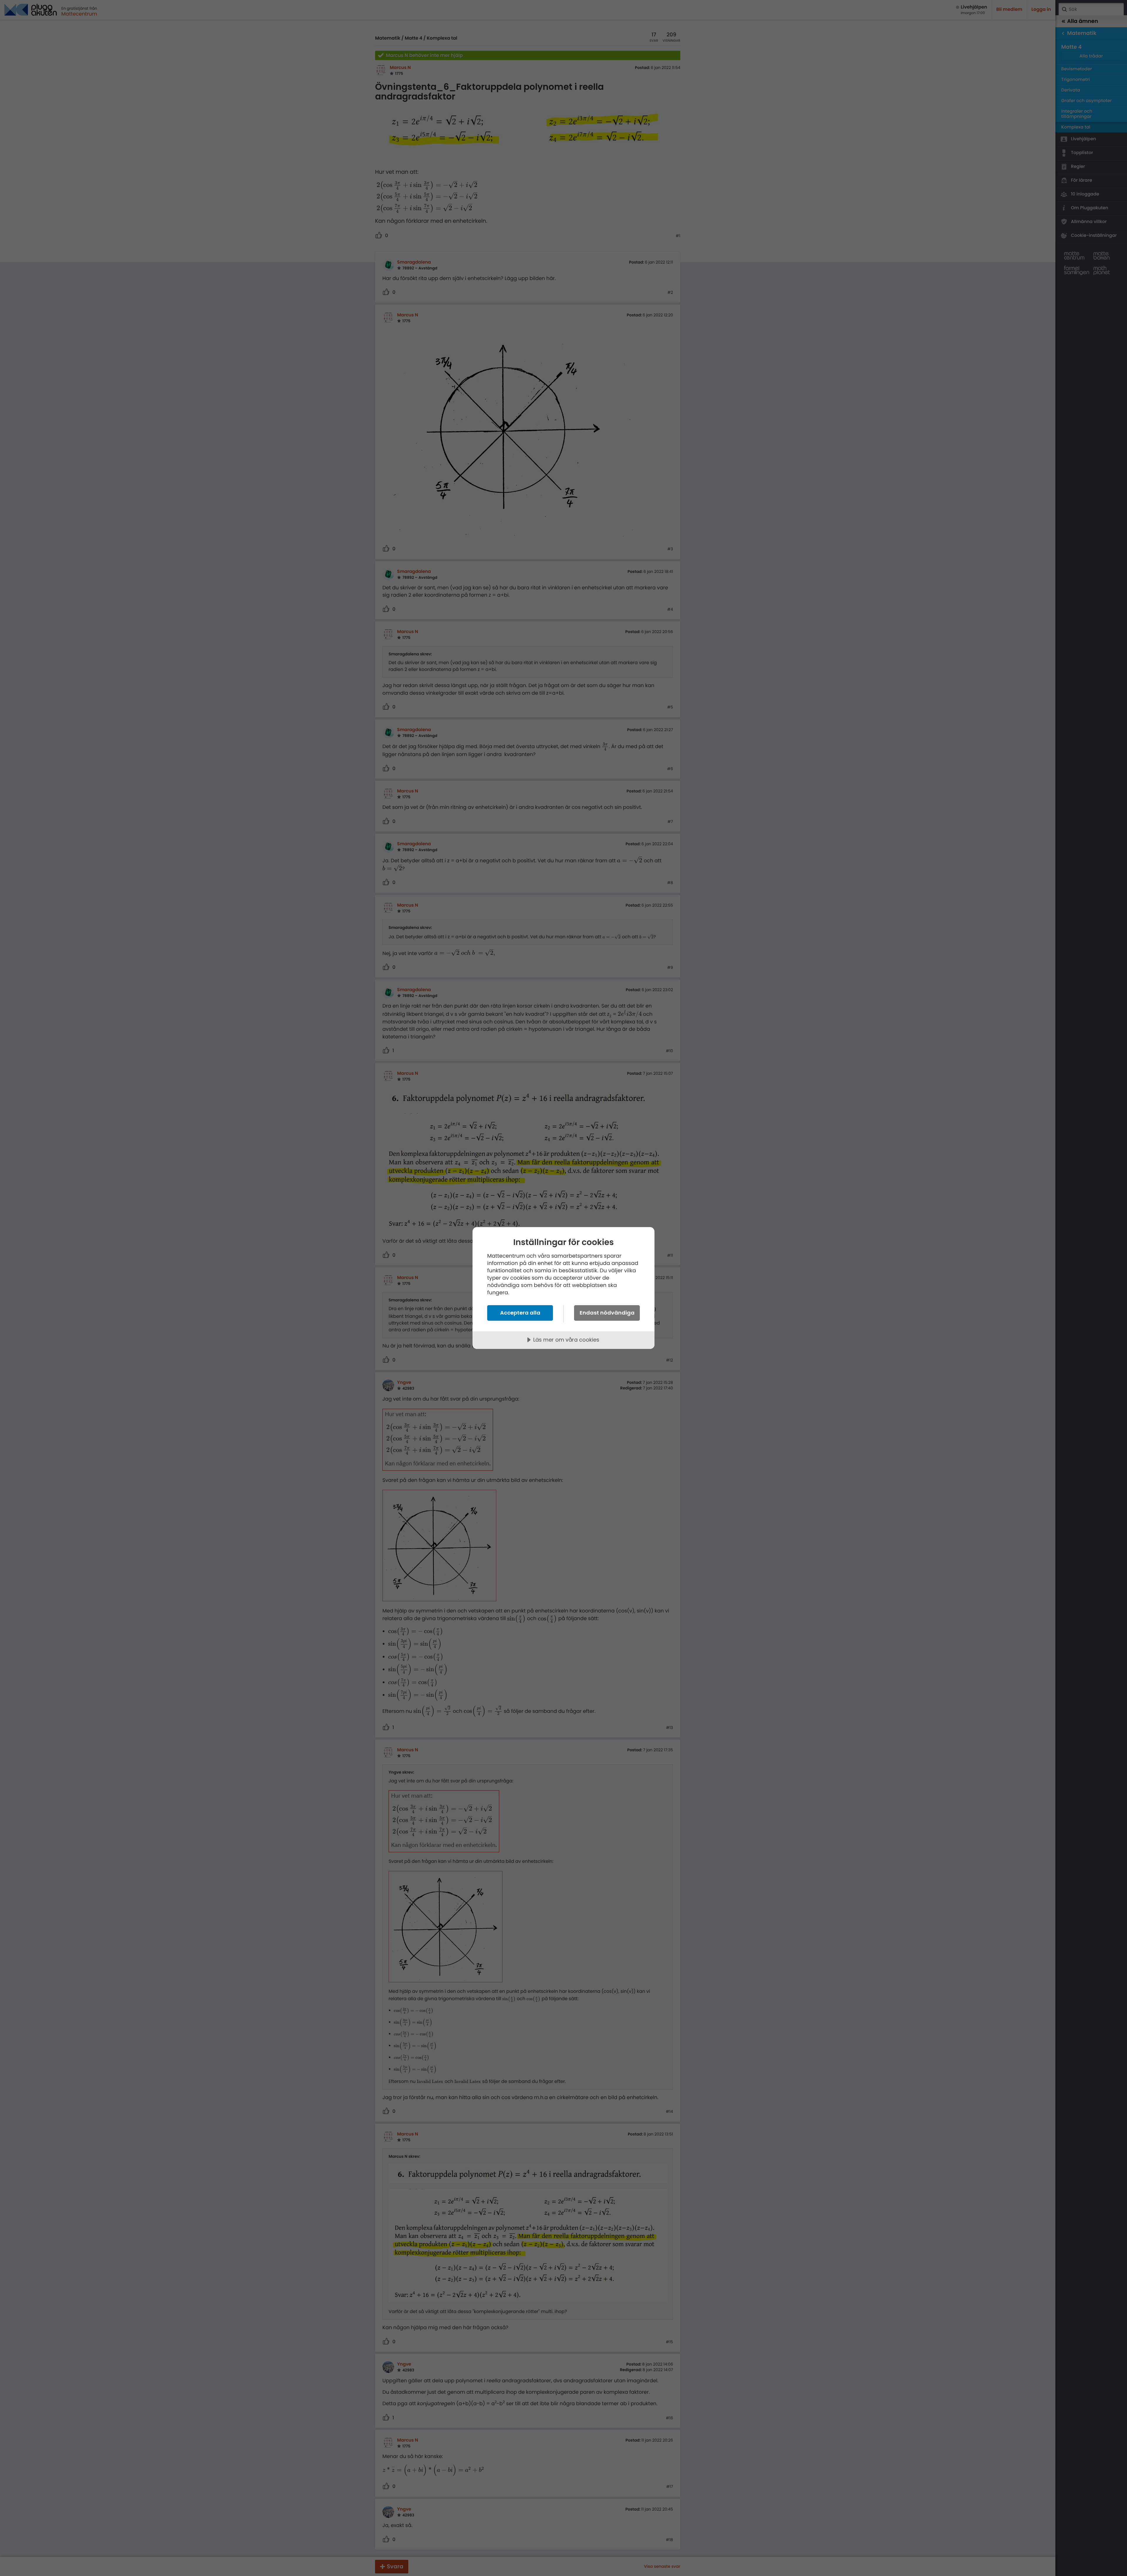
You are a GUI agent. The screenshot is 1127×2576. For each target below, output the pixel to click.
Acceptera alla (520, 1313)
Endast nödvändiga (607, 1313)
